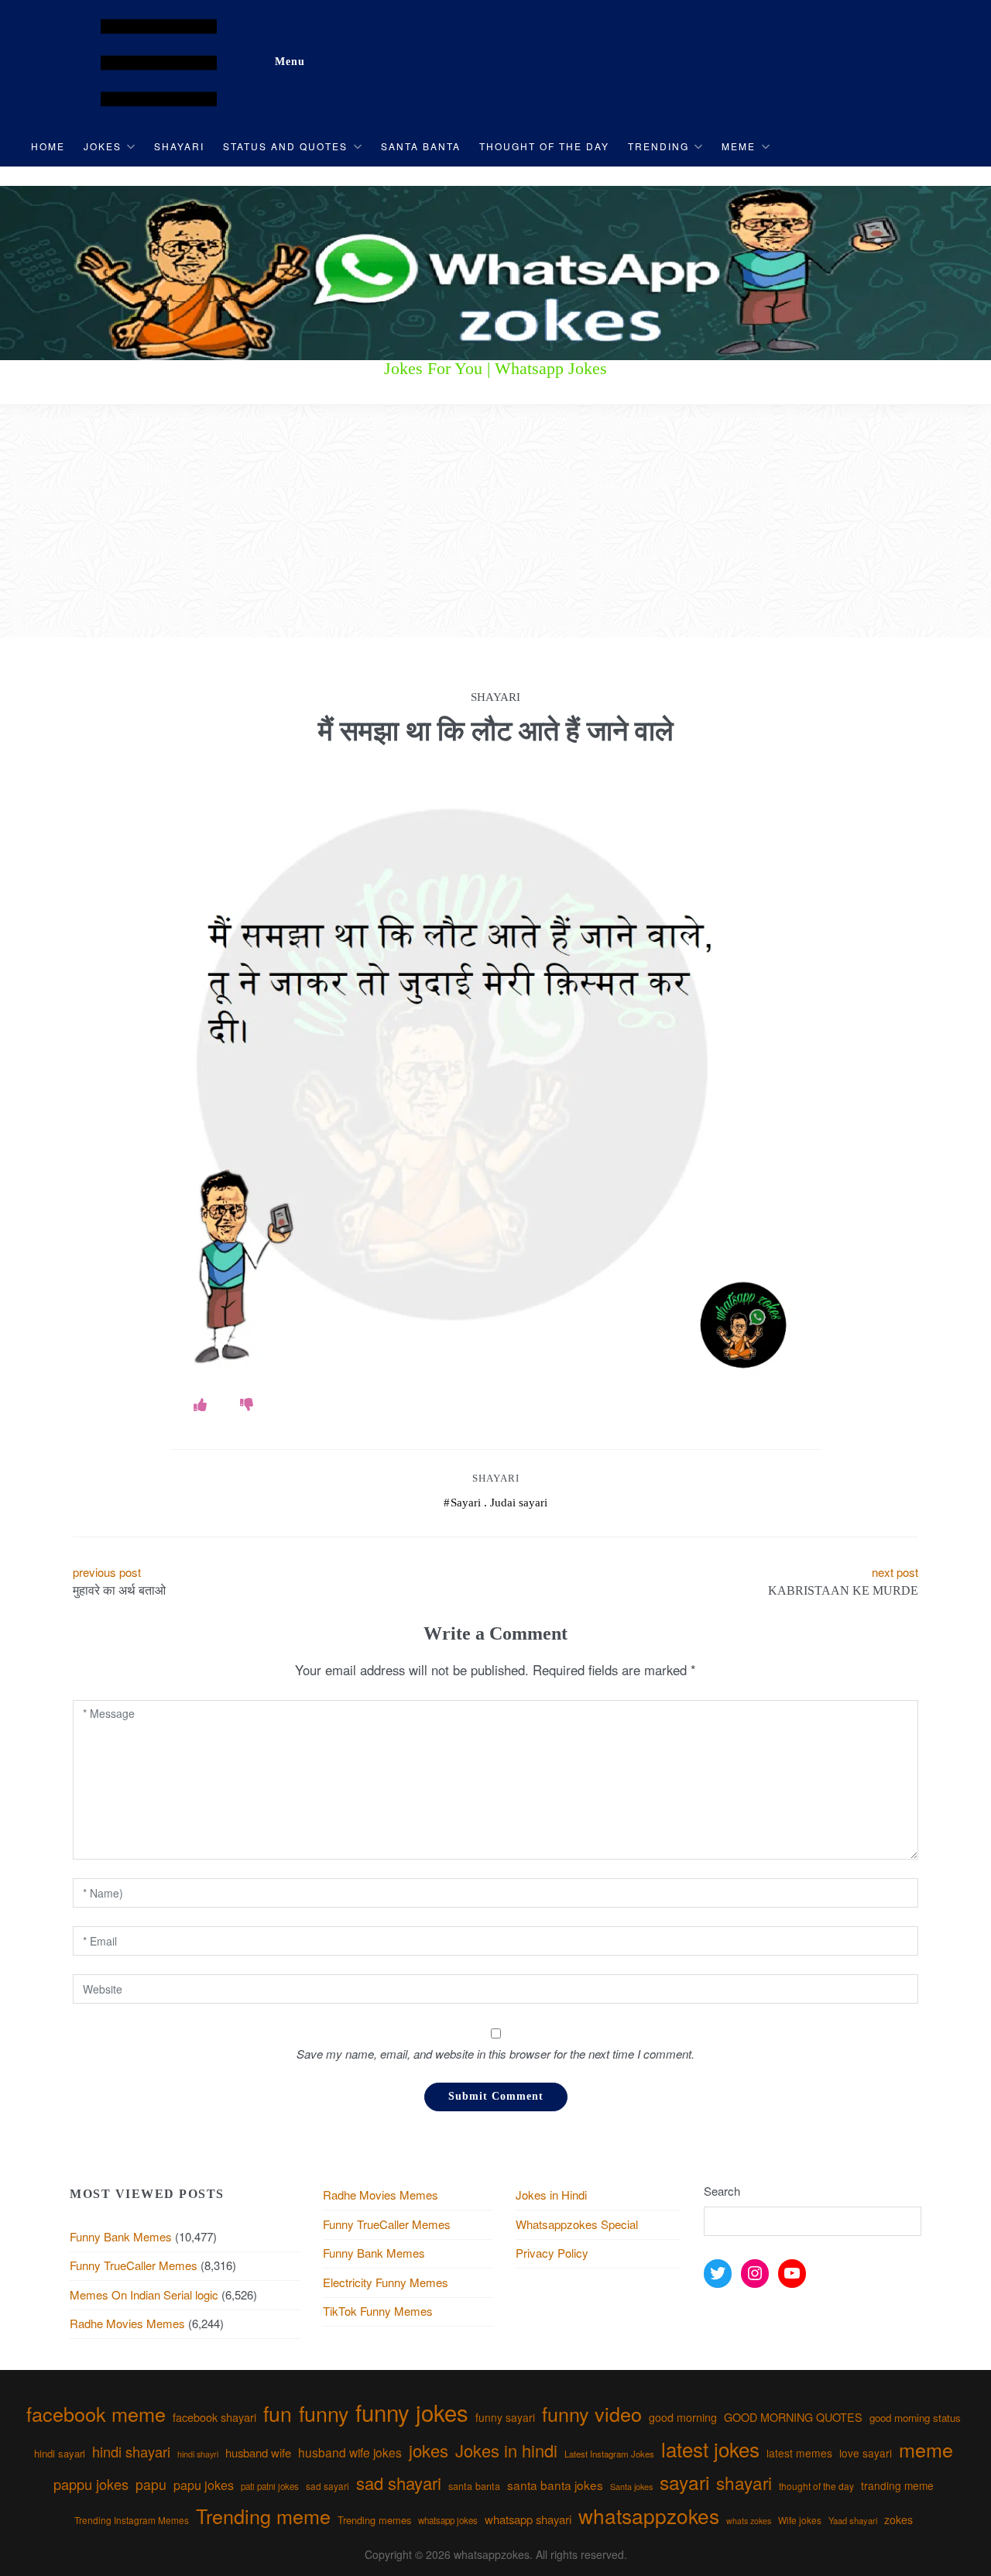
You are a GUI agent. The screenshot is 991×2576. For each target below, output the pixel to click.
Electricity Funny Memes (386, 2282)
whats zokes (749, 2521)
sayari (684, 2482)
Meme (739, 146)
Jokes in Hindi (551, 2195)
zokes (898, 2519)
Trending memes (374, 2520)
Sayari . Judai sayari (499, 1503)
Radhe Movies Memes (127, 2323)
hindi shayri (198, 2454)
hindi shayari (131, 2451)
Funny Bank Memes (121, 2236)
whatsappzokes (649, 2515)
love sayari (866, 2453)
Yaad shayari (853, 2520)
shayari (744, 2482)
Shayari (179, 146)
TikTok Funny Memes (378, 2311)
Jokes (103, 146)
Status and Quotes (285, 146)
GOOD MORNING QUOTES (793, 2417)
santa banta (474, 2486)
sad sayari (327, 2486)
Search (722, 2191)
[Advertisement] (495, 521)
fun (278, 2413)
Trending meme (263, 2516)
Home (48, 146)
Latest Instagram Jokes (609, 2454)
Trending (658, 146)
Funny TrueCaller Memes (134, 2265)
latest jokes (710, 2449)
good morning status (915, 2418)
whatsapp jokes (448, 2520)
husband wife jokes (350, 2452)
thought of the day (816, 2486)
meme (926, 2449)
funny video (592, 2413)
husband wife (258, 2452)
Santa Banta (421, 146)
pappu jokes (91, 2484)
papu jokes (204, 2485)
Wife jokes (800, 2520)
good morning (683, 2417)
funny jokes (412, 2412)
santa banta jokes (555, 2485)
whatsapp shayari (528, 2519)
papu (151, 2484)
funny (324, 2413)
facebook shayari (214, 2417)
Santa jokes (631, 2486)
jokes (429, 2450)
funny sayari (505, 2417)
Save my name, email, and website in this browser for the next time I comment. (495, 2054)
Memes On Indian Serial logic (144, 2294)
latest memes (799, 2453)
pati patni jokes (270, 2486)
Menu (290, 62)
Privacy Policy (552, 2253)
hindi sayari (60, 2453)
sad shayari (399, 2483)
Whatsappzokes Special (577, 2224)
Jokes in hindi (506, 2450)
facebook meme (96, 2413)
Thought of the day (544, 146)
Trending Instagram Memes (132, 2520)
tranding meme (897, 2485)
